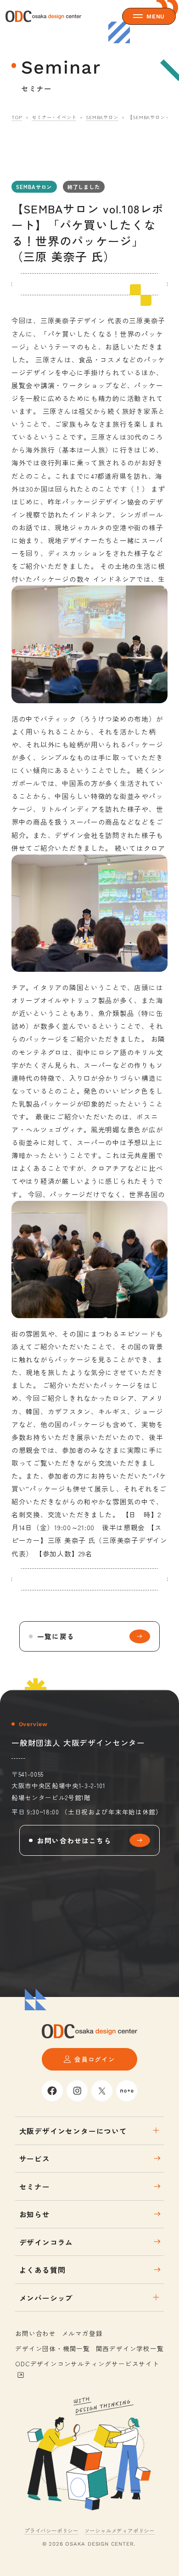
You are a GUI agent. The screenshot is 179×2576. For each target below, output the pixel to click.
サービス (35, 2158)
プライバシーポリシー (51, 2530)
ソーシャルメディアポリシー (120, 2530)
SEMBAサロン (102, 117)
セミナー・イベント (54, 117)
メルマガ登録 (82, 2333)
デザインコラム (46, 2242)
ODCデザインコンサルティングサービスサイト (87, 2364)
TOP (17, 117)
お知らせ (35, 2214)
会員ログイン (95, 2059)
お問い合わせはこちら (74, 1840)
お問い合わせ (36, 2333)
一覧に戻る (56, 1636)
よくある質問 (42, 2270)
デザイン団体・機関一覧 (53, 2348)
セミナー (35, 2186)
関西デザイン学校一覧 (130, 2348)
